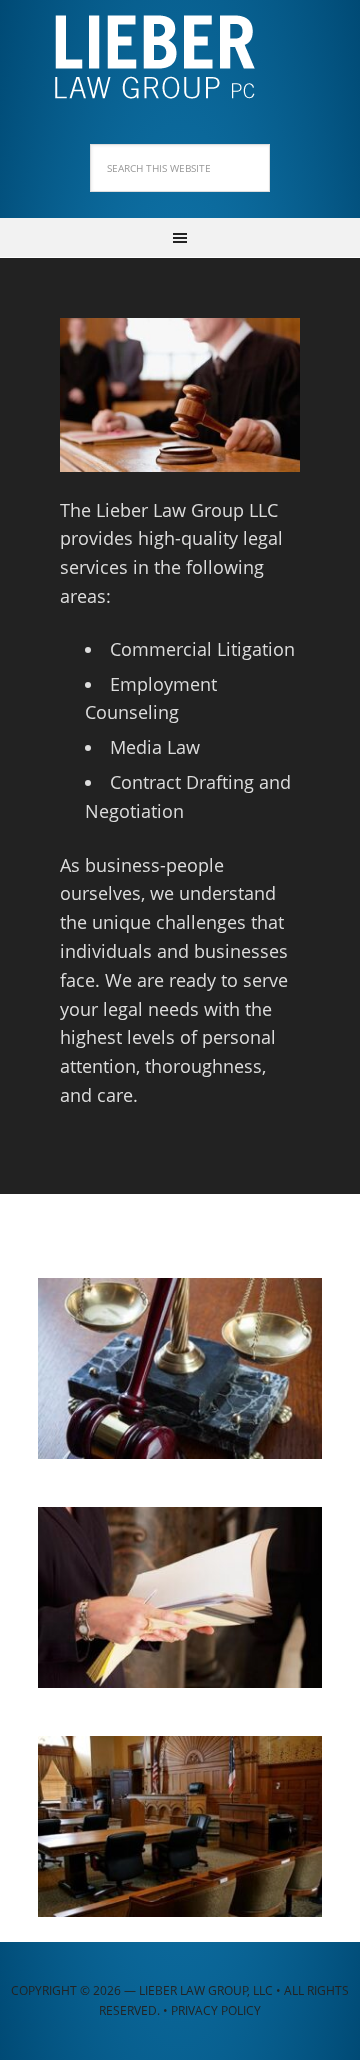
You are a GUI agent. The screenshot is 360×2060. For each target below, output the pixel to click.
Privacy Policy (216, 2010)
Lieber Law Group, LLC (180, 50)
